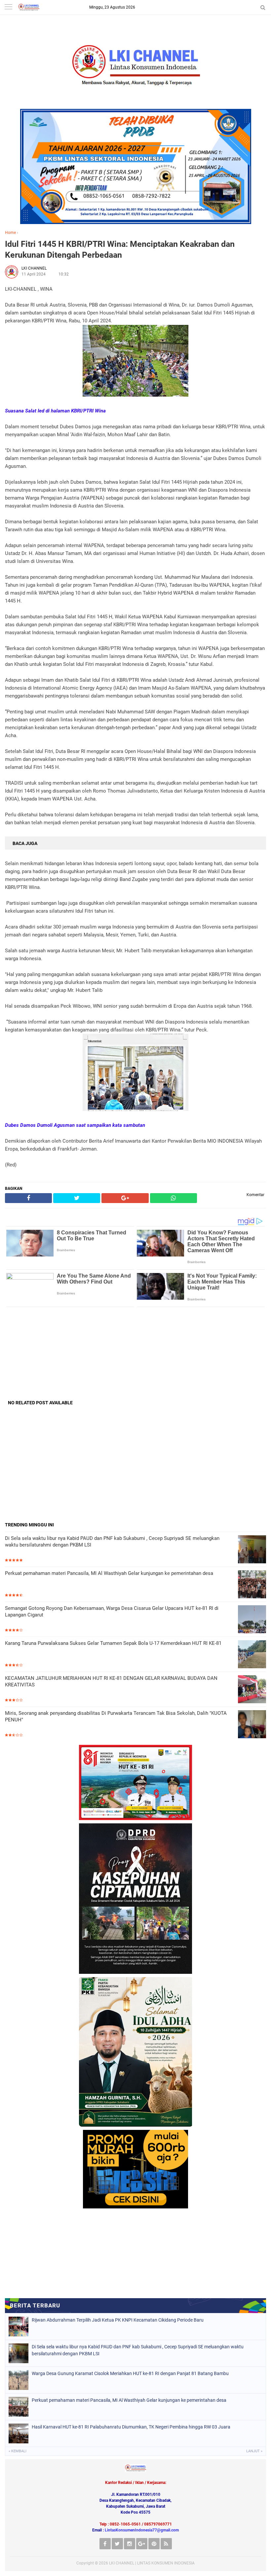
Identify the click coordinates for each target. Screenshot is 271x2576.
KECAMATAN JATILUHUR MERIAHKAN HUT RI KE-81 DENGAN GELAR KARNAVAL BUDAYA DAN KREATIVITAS (111, 1681)
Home (10, 233)
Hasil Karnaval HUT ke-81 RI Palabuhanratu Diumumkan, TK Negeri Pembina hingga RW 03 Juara (131, 2427)
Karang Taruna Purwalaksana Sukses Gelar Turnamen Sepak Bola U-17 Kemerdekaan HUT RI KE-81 (113, 1643)
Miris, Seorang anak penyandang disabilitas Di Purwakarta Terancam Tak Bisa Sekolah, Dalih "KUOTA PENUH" (116, 1716)
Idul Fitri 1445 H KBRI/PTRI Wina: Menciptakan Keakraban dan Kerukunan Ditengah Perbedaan (120, 249)
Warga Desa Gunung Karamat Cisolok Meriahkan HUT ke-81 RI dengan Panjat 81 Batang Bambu (130, 2373)
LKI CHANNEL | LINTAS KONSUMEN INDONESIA (152, 2563)
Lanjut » (254, 2451)
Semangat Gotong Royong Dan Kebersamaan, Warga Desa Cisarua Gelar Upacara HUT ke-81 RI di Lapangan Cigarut (112, 1612)
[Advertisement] (135, 1353)
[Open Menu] (8, 7)
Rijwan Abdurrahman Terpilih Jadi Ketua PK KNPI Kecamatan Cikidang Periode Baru (118, 2320)
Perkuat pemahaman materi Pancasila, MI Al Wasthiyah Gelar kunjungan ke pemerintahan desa (109, 1573)
